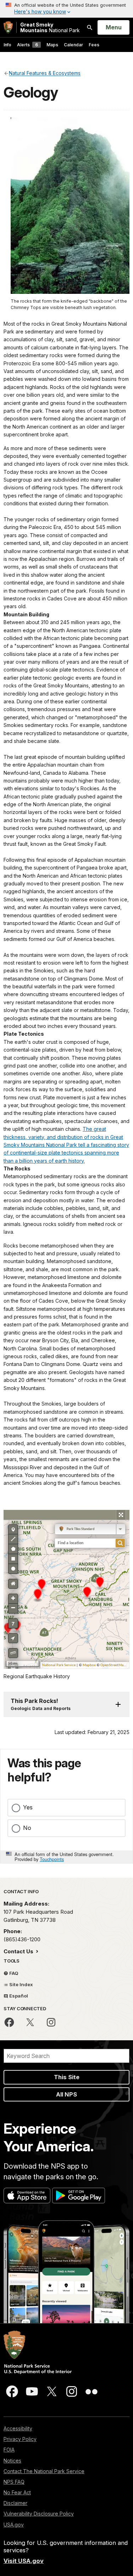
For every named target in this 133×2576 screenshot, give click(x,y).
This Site (67, 2077)
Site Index (21, 1984)
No (27, 1828)
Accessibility (18, 2428)
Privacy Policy (20, 2439)
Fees (94, 45)
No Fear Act (17, 2492)
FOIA (9, 2450)
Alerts (27, 45)
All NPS (66, 2094)
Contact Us (19, 1951)
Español (18, 1996)
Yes (28, 1807)
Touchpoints (52, 1859)
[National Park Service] (8, 27)
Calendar (73, 45)
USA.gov (14, 2525)
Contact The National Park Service (44, 2471)
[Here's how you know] (66, 9)
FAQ (13, 1973)
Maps (52, 45)
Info (7, 45)
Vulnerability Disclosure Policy (39, 2514)
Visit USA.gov (24, 2561)
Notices (12, 2461)
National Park (50, 27)
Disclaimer (15, 2503)
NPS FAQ (14, 2482)
